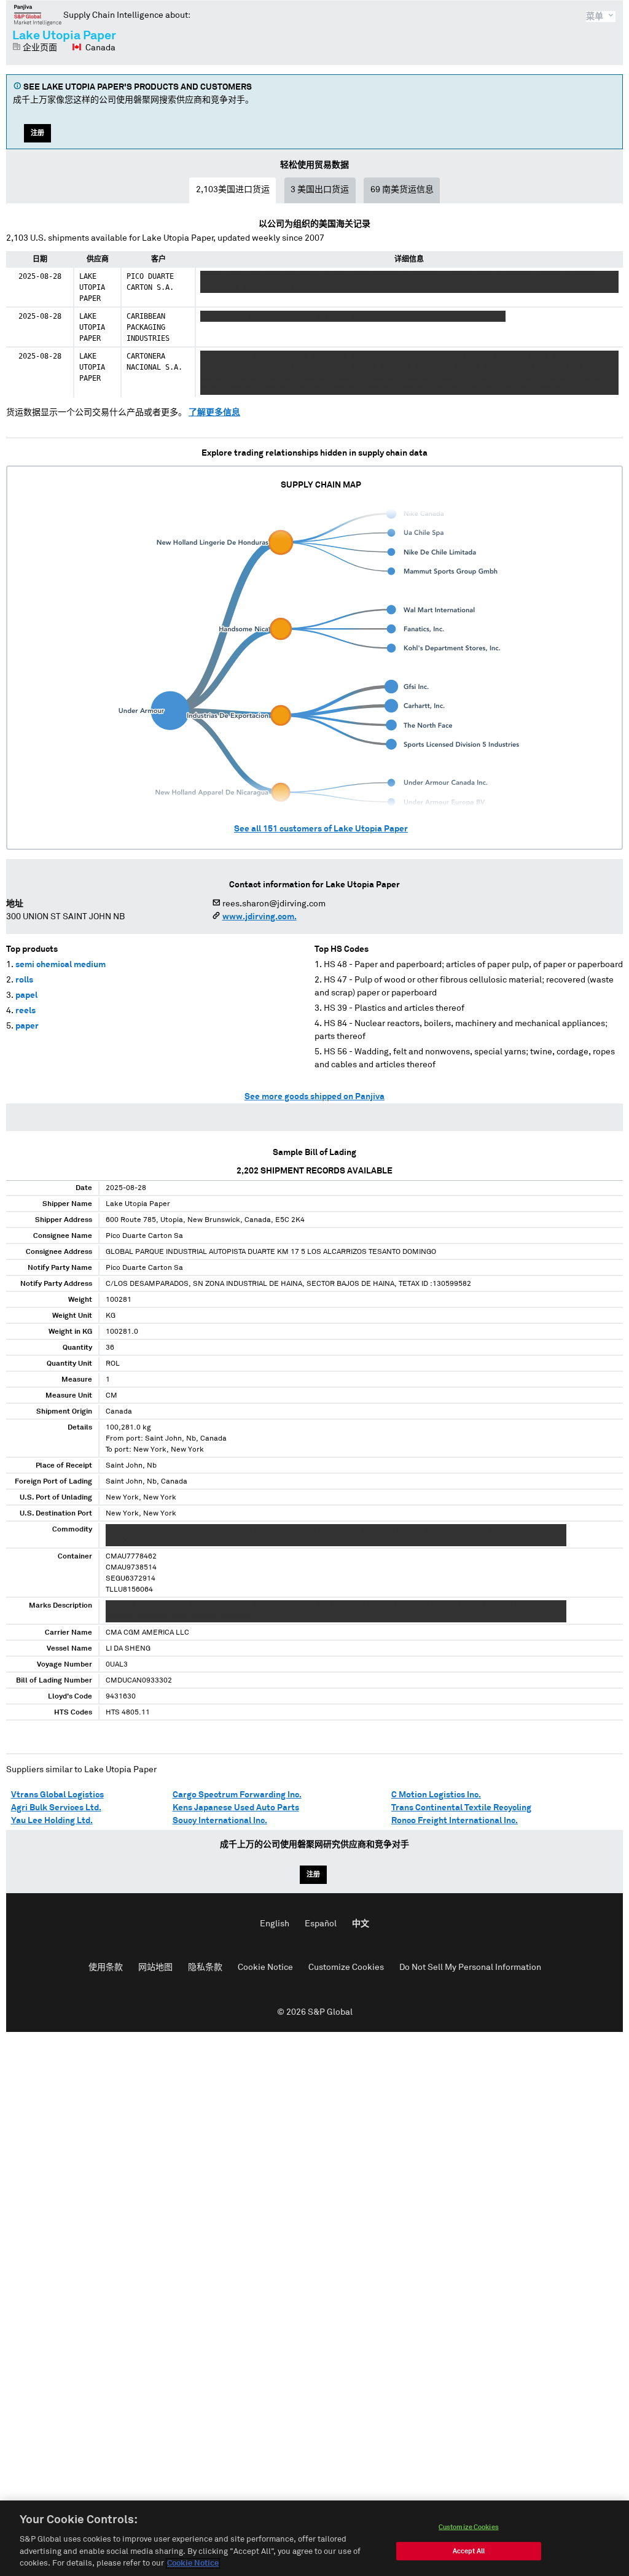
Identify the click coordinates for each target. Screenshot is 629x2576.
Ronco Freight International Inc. (455, 1821)
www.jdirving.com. (260, 917)
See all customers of (321, 829)
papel (26, 995)
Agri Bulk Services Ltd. (56, 1808)
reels (25, 1011)
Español (321, 1924)
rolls (24, 980)
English (275, 1924)
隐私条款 (205, 1967)
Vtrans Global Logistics (57, 1795)
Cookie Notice (265, 1967)
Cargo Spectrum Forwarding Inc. (237, 1795)
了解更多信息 (214, 413)
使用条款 (106, 1967)
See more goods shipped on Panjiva (314, 1097)
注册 (37, 133)
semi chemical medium (61, 965)
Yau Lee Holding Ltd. (52, 1821)
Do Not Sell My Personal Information (470, 1967)
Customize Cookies (346, 1967)
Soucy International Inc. (220, 1821)
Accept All (469, 2551)
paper (27, 1026)
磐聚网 (38, 15)
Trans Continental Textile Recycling (461, 1808)
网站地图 (155, 1967)
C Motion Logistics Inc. (436, 1795)
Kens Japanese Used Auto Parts (236, 1808)
